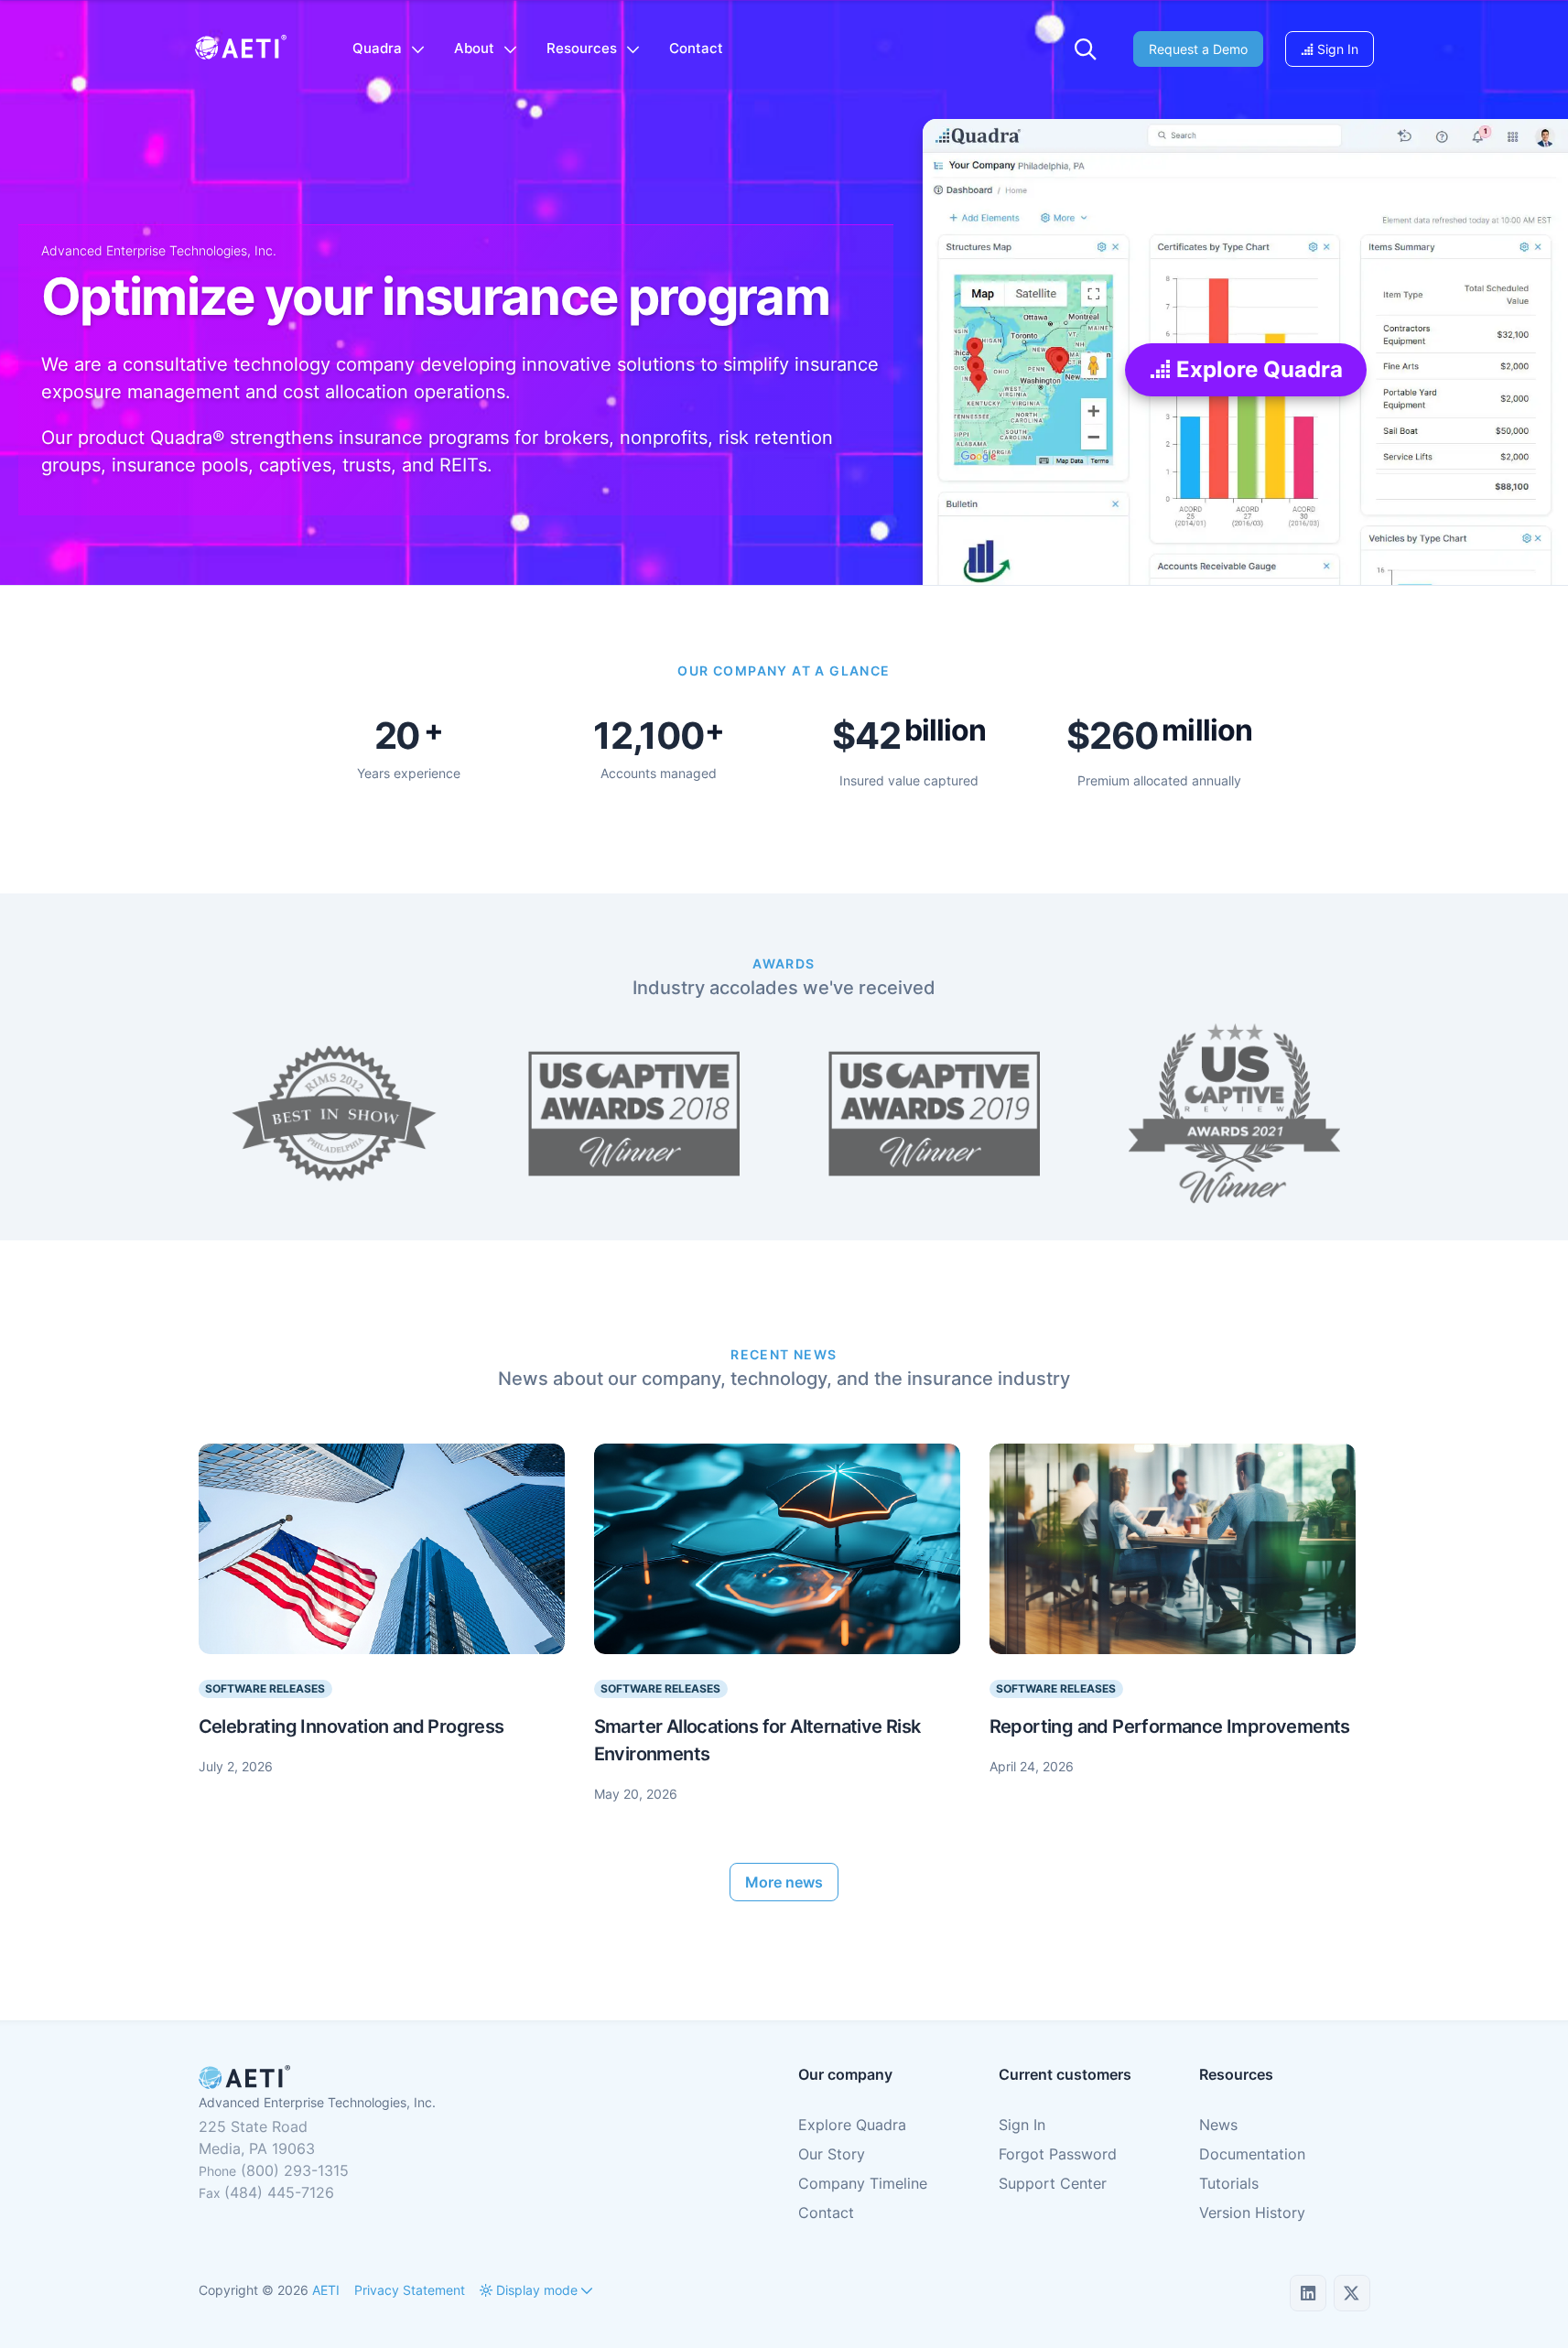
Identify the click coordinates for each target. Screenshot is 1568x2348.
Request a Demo (1198, 49)
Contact (826, 2213)
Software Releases (265, 1688)
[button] (1086, 49)
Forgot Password (1058, 2154)
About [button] (474, 48)
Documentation (1252, 2154)
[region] (784, 1624)
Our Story (832, 2154)
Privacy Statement (410, 2290)
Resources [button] (582, 48)
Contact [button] (696, 48)
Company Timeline (863, 2183)
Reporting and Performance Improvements (1170, 1726)
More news (784, 1882)
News (1218, 2125)
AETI (326, 2290)
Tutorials (1229, 2183)
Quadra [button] (377, 48)
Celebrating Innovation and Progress (351, 1726)
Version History (1252, 2213)
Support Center (1053, 2183)
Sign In (1336, 49)
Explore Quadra (1256, 369)
